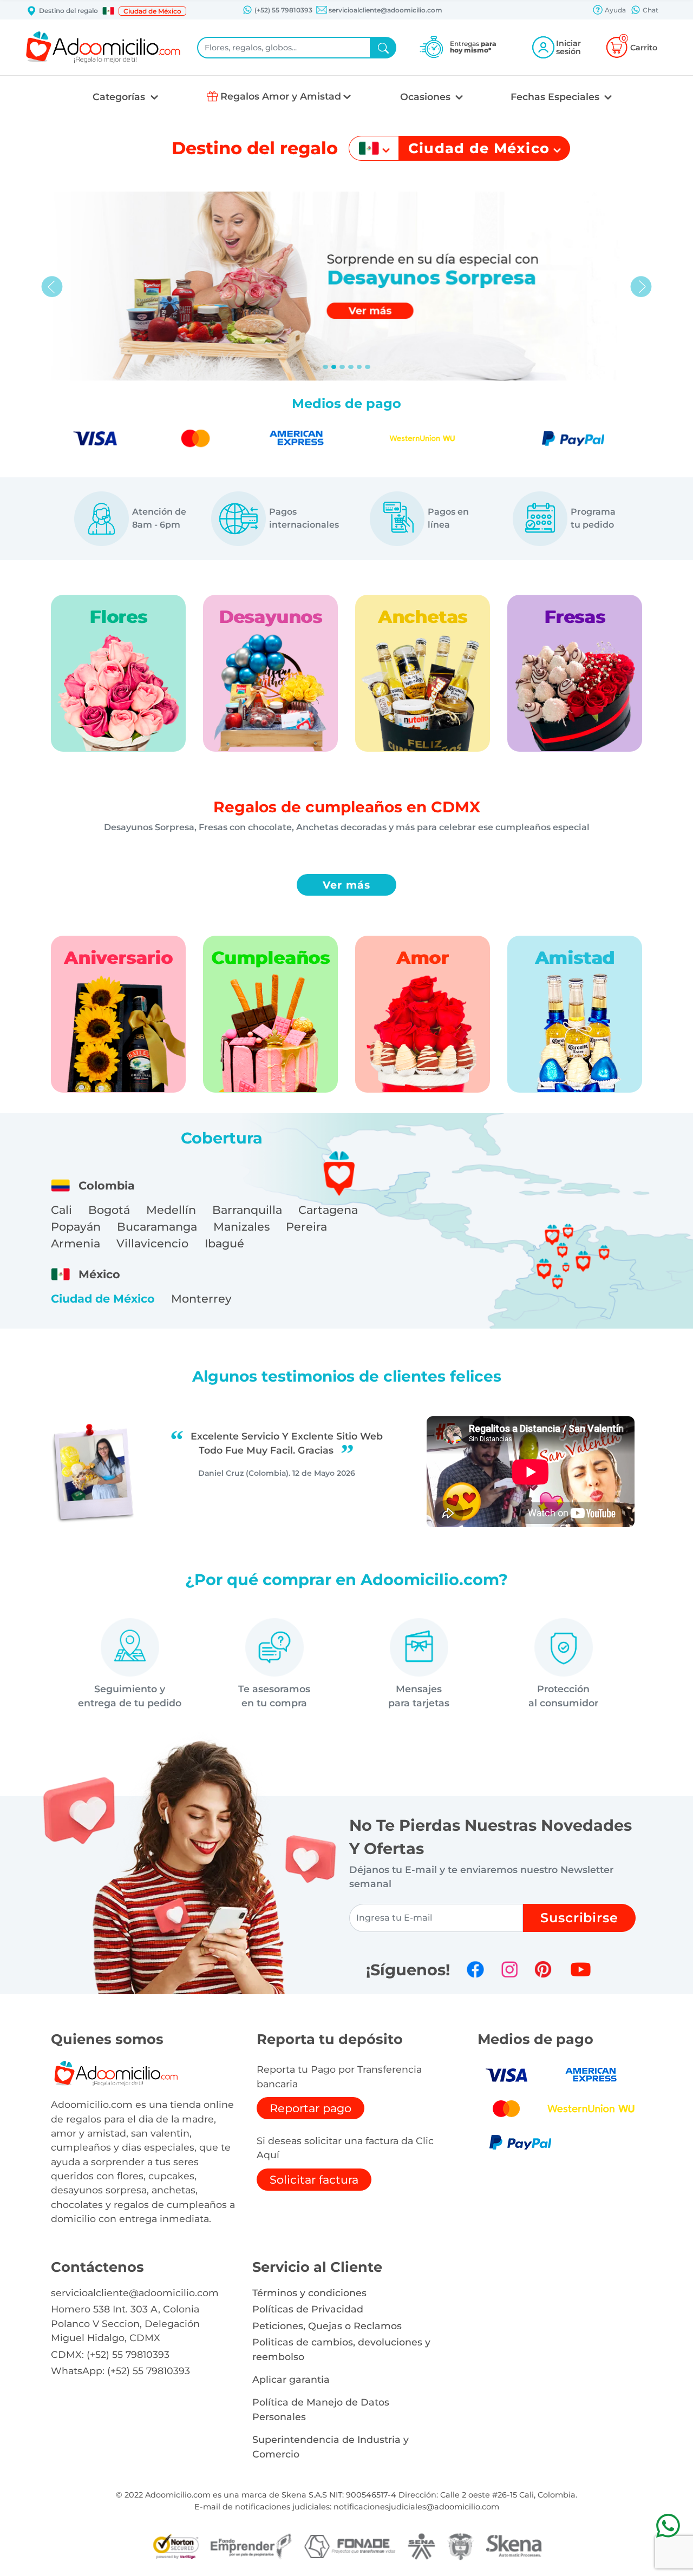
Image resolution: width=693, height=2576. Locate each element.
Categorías (120, 97)
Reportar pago (310, 2108)
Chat (650, 10)
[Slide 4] (359, 367)
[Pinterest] (543, 1969)
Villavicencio (152, 1243)
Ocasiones (427, 97)
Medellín (171, 1210)
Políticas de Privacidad (308, 2309)
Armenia (76, 1243)
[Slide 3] (351, 367)
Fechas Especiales (556, 97)
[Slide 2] (342, 367)
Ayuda (614, 10)
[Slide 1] (334, 367)
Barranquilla (247, 1210)
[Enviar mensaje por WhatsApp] (668, 2525)
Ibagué (224, 1243)
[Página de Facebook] (475, 1969)
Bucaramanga (157, 1227)
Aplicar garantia (291, 2379)
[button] (108, 11)
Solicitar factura (314, 2180)
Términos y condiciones (309, 2293)
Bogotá (109, 1210)
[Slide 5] (368, 367)
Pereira (306, 1227)
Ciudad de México (103, 1299)
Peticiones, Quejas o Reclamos (327, 2326)
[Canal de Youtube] (581, 1969)
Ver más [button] (347, 885)
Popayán (76, 1227)
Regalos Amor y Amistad (281, 96)
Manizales (241, 1227)
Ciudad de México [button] (152, 11)
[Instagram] (509, 1969)
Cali (61, 1210)
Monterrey (201, 1299)
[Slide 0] (325, 367)
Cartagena (328, 1210)
